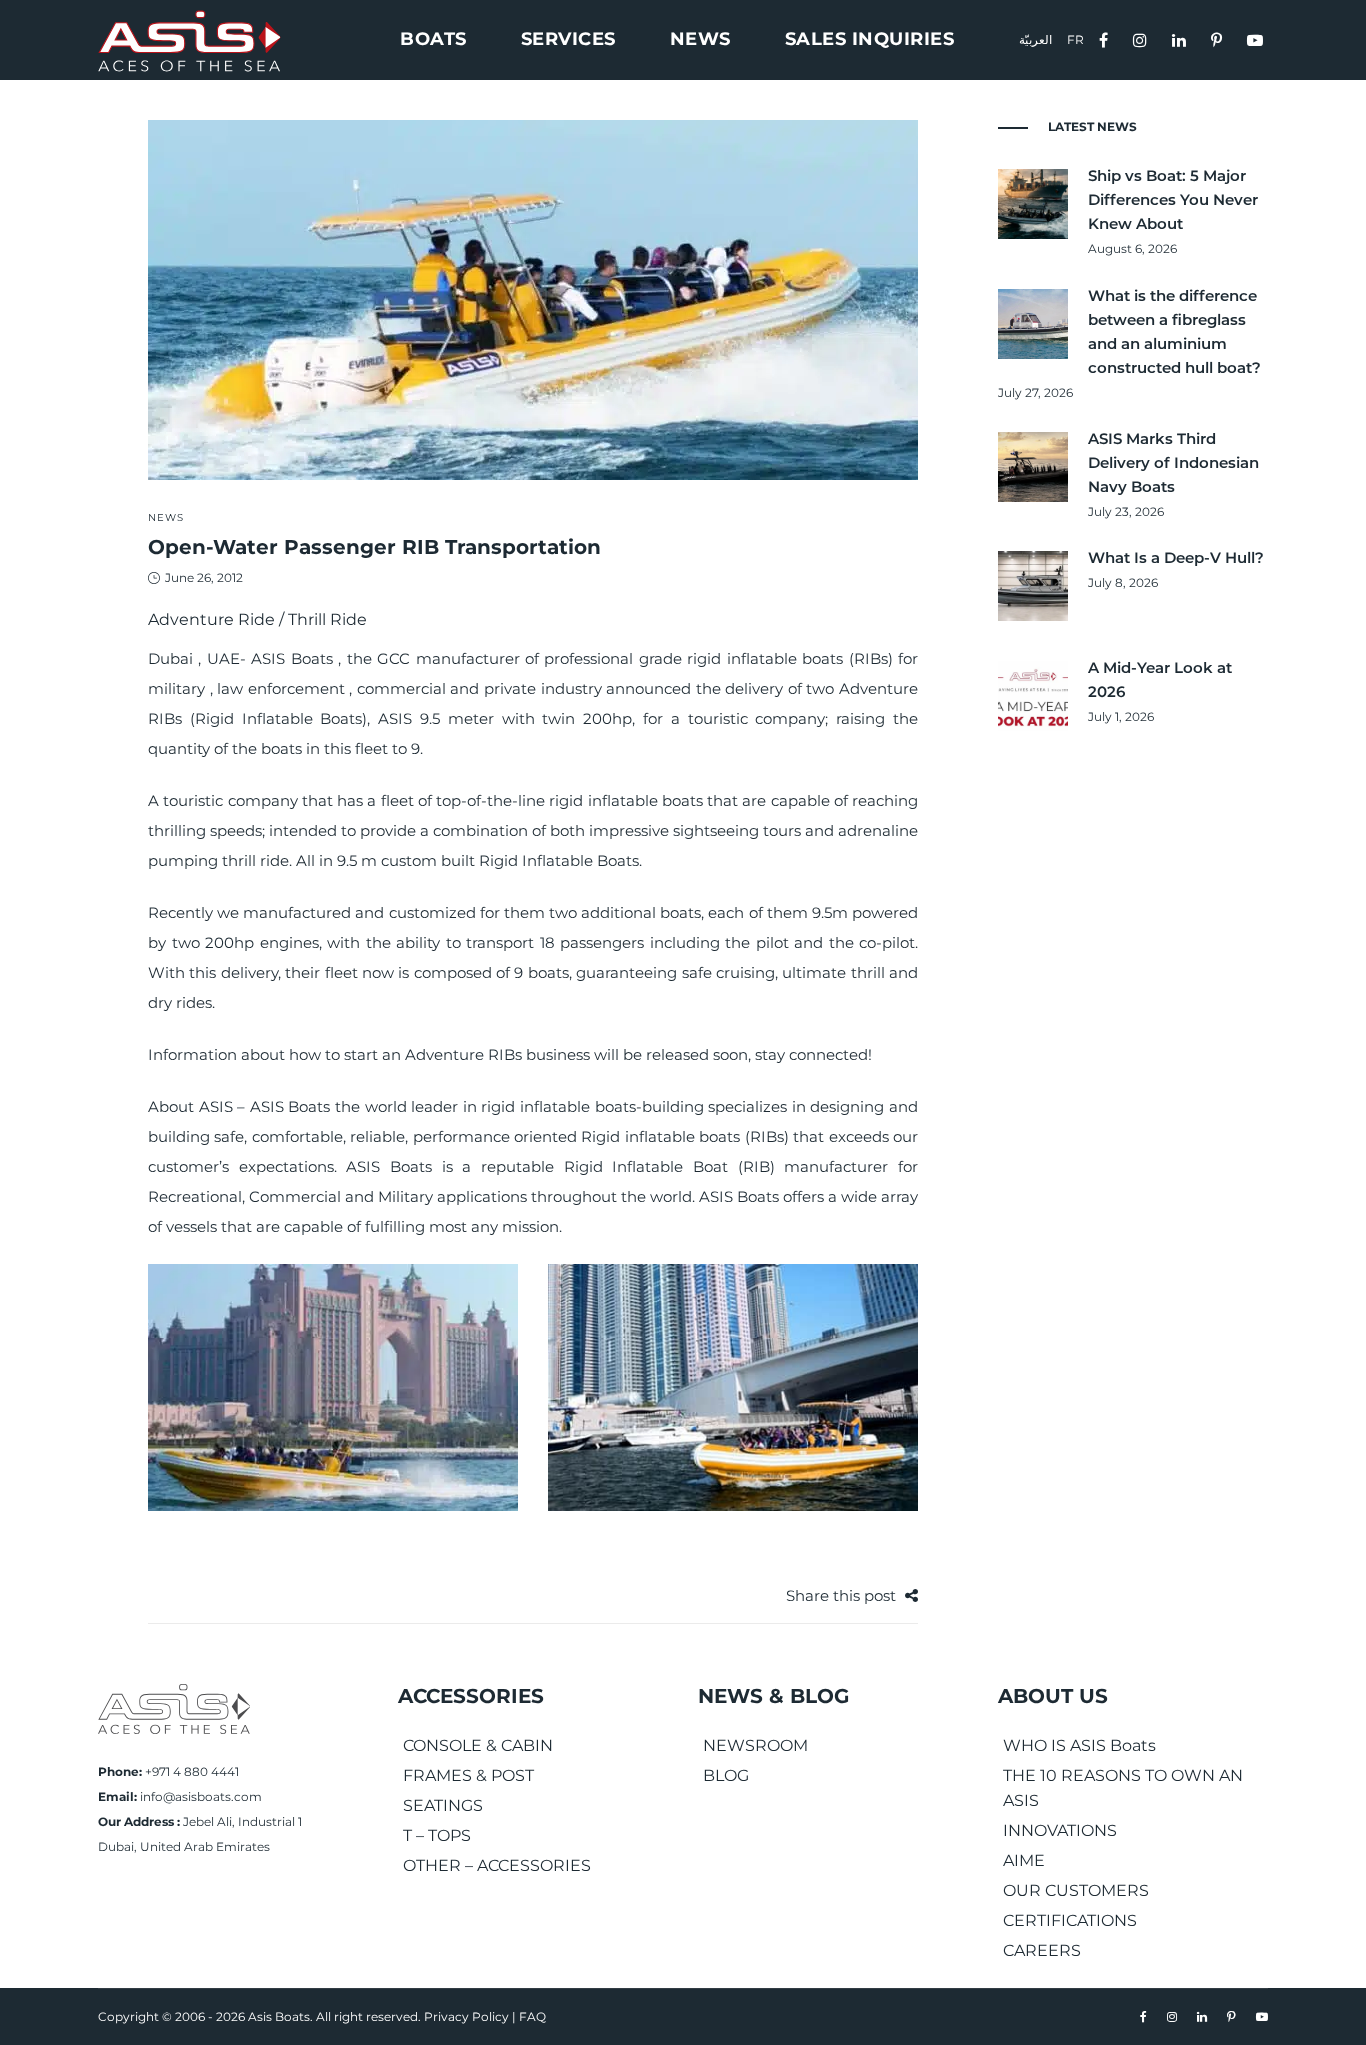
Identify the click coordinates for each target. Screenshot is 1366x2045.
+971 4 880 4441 (192, 1771)
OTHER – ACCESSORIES (497, 1865)
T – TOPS (437, 1835)
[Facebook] (1106, 38)
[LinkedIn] (1181, 38)
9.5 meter (457, 718)
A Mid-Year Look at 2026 (1160, 679)
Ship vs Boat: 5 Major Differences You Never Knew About (1173, 199)
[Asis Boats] (174, 1707)
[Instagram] (1142, 38)
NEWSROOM (755, 1745)
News (166, 517)
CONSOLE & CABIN (478, 1745)
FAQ (532, 2016)
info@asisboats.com (201, 1796)
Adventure (878, 688)
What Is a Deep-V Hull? (1176, 557)
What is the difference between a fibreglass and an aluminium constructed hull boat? (1174, 331)
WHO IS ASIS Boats (1079, 1745)
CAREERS (1042, 1950)
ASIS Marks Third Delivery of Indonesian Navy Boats (1173, 462)
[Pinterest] (1219, 38)
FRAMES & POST (468, 1775)
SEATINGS (443, 1805)
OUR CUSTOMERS (1076, 1890)
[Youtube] (1257, 38)
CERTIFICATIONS (1070, 1920)
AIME (1024, 1860)
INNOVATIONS (1060, 1830)
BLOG (726, 1775)
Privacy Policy (466, 2016)
